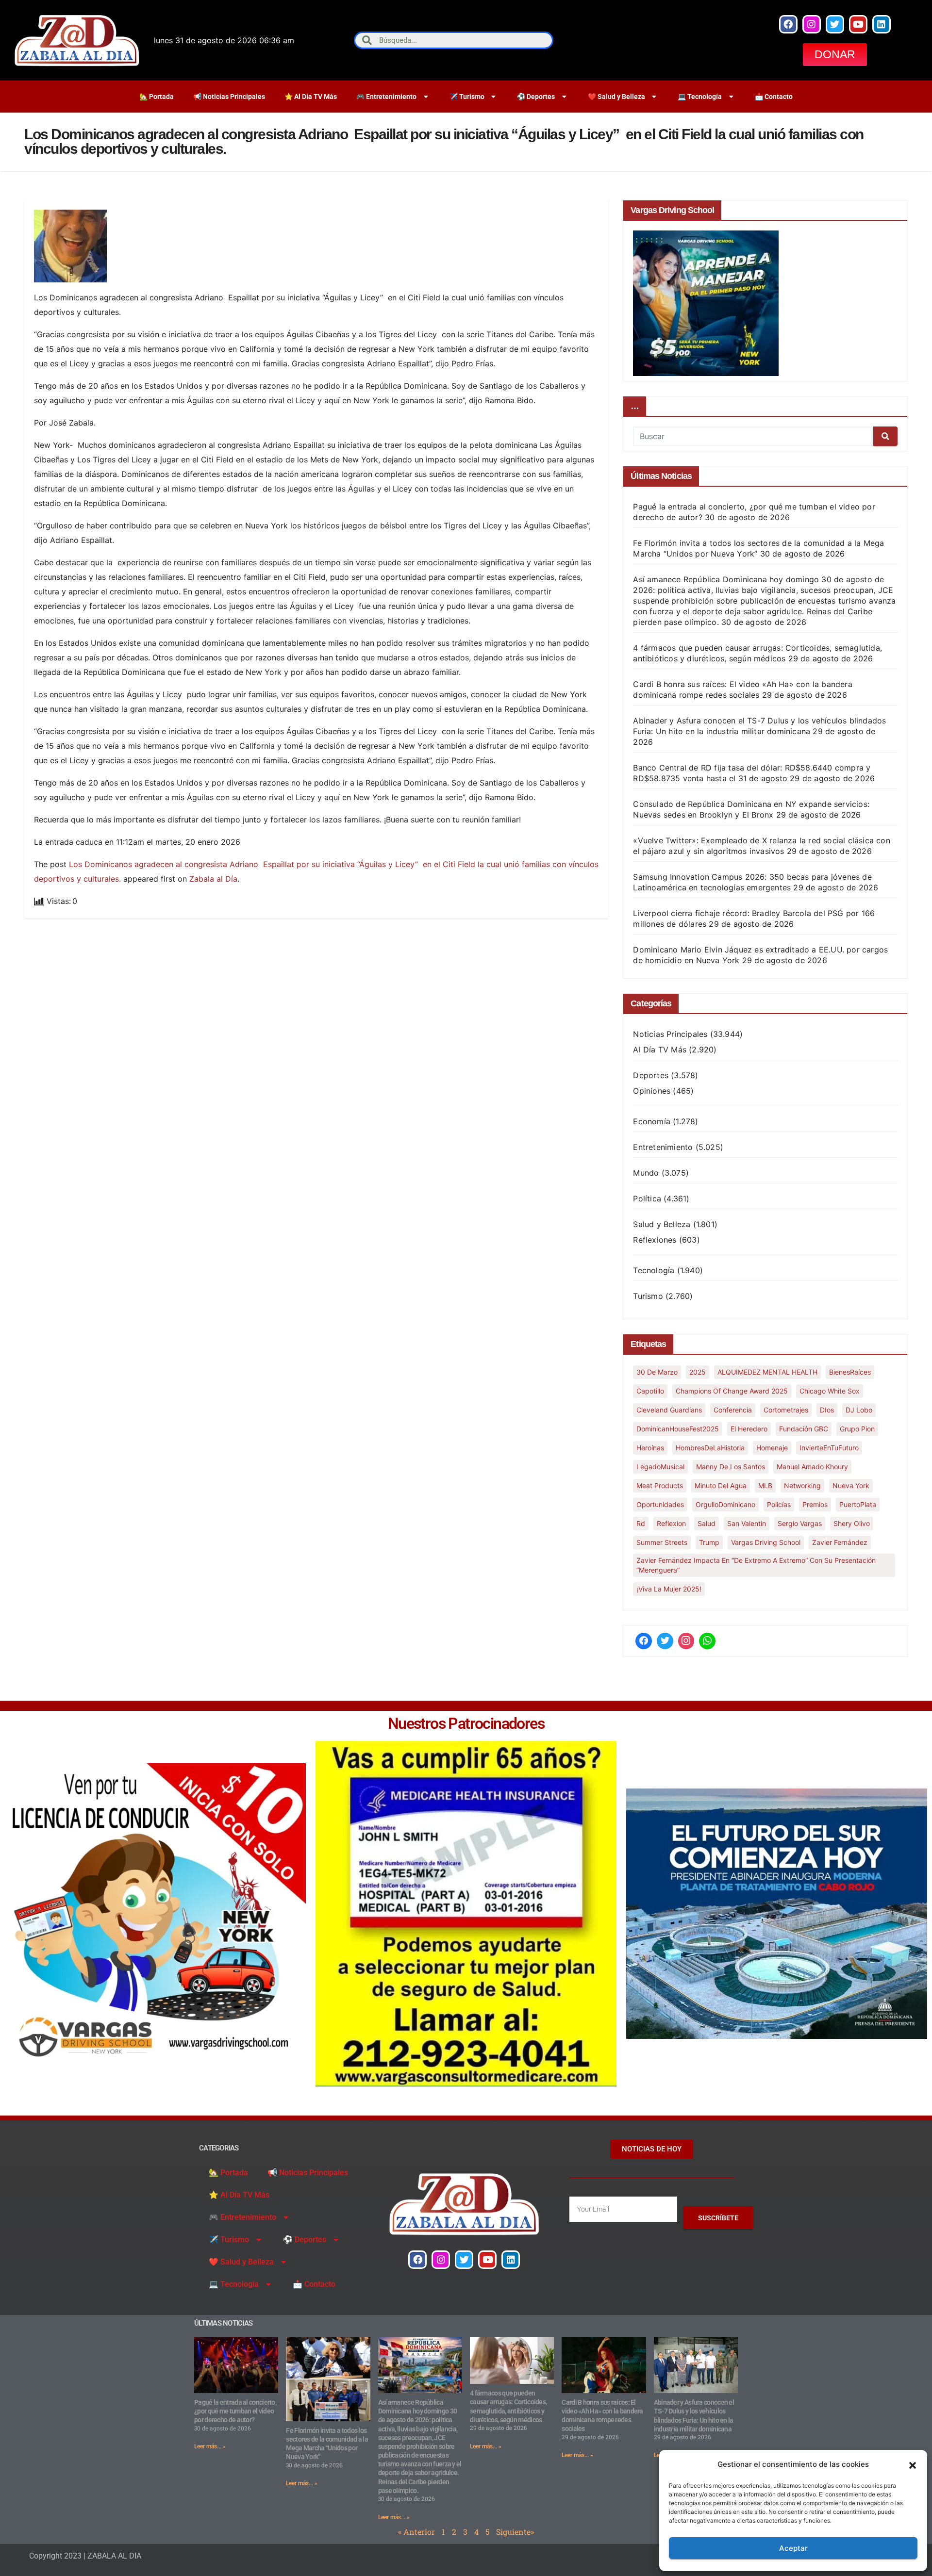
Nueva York (851, 1485)
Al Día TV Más (660, 1050)
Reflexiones (655, 1240)
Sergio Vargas (800, 1523)
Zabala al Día (213, 879)
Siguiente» (515, 2532)
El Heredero (749, 1429)
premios (815, 1504)
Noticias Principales (670, 1034)
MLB (765, 1485)
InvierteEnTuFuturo (829, 1448)
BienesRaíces (850, 1372)
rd (641, 1523)
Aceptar (793, 2548)
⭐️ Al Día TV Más (311, 97)
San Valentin (747, 1523)
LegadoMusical (660, 1467)
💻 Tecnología (700, 97)
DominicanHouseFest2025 (678, 1429)
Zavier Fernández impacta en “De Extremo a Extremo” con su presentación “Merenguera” (756, 1565)
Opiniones (652, 1091)
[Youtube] (858, 24)
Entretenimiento (663, 1147)
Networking (802, 1485)
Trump (709, 1542)
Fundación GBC (804, 1429)
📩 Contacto (774, 97)
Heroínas (650, 1448)
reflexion (671, 1523)
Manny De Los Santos (731, 1467)
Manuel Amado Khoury (812, 1467)
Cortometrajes (786, 1410)
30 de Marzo (657, 1372)
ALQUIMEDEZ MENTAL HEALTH (767, 1372)
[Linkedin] (882, 24)
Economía (652, 1121)
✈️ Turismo (467, 97)
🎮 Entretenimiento (386, 97)
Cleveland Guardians (669, 1410)
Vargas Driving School (766, 1542)
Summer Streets (662, 1542)
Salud (707, 1523)
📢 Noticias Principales (229, 97)
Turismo (648, 1296)
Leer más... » (210, 2446)
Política (647, 1198)
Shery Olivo (852, 1523)
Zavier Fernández (840, 1542)
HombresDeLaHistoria (710, 1448)
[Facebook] (788, 24)
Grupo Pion (857, 1429)
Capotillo (650, 1391)
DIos (827, 1410)
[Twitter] (835, 24)
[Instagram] (812, 24)
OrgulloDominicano (725, 1504)
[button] (913, 2464)
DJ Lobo (859, 1410)
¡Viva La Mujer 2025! (669, 1589)
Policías (779, 1504)
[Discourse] (707, 1641)
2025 (698, 1372)
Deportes (651, 1075)
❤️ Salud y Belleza (616, 97)
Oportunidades (660, 1504)
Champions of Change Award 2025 (732, 1391)
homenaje (772, 1448)
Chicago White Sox (830, 1391)
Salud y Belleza (662, 1224)
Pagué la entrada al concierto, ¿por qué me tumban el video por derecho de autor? (235, 2411)
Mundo (646, 1173)
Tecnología (654, 1270)
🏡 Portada (157, 97)
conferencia (733, 1410)
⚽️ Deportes (536, 97)
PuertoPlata (858, 1504)
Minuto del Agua (721, 1485)
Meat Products (660, 1485)
